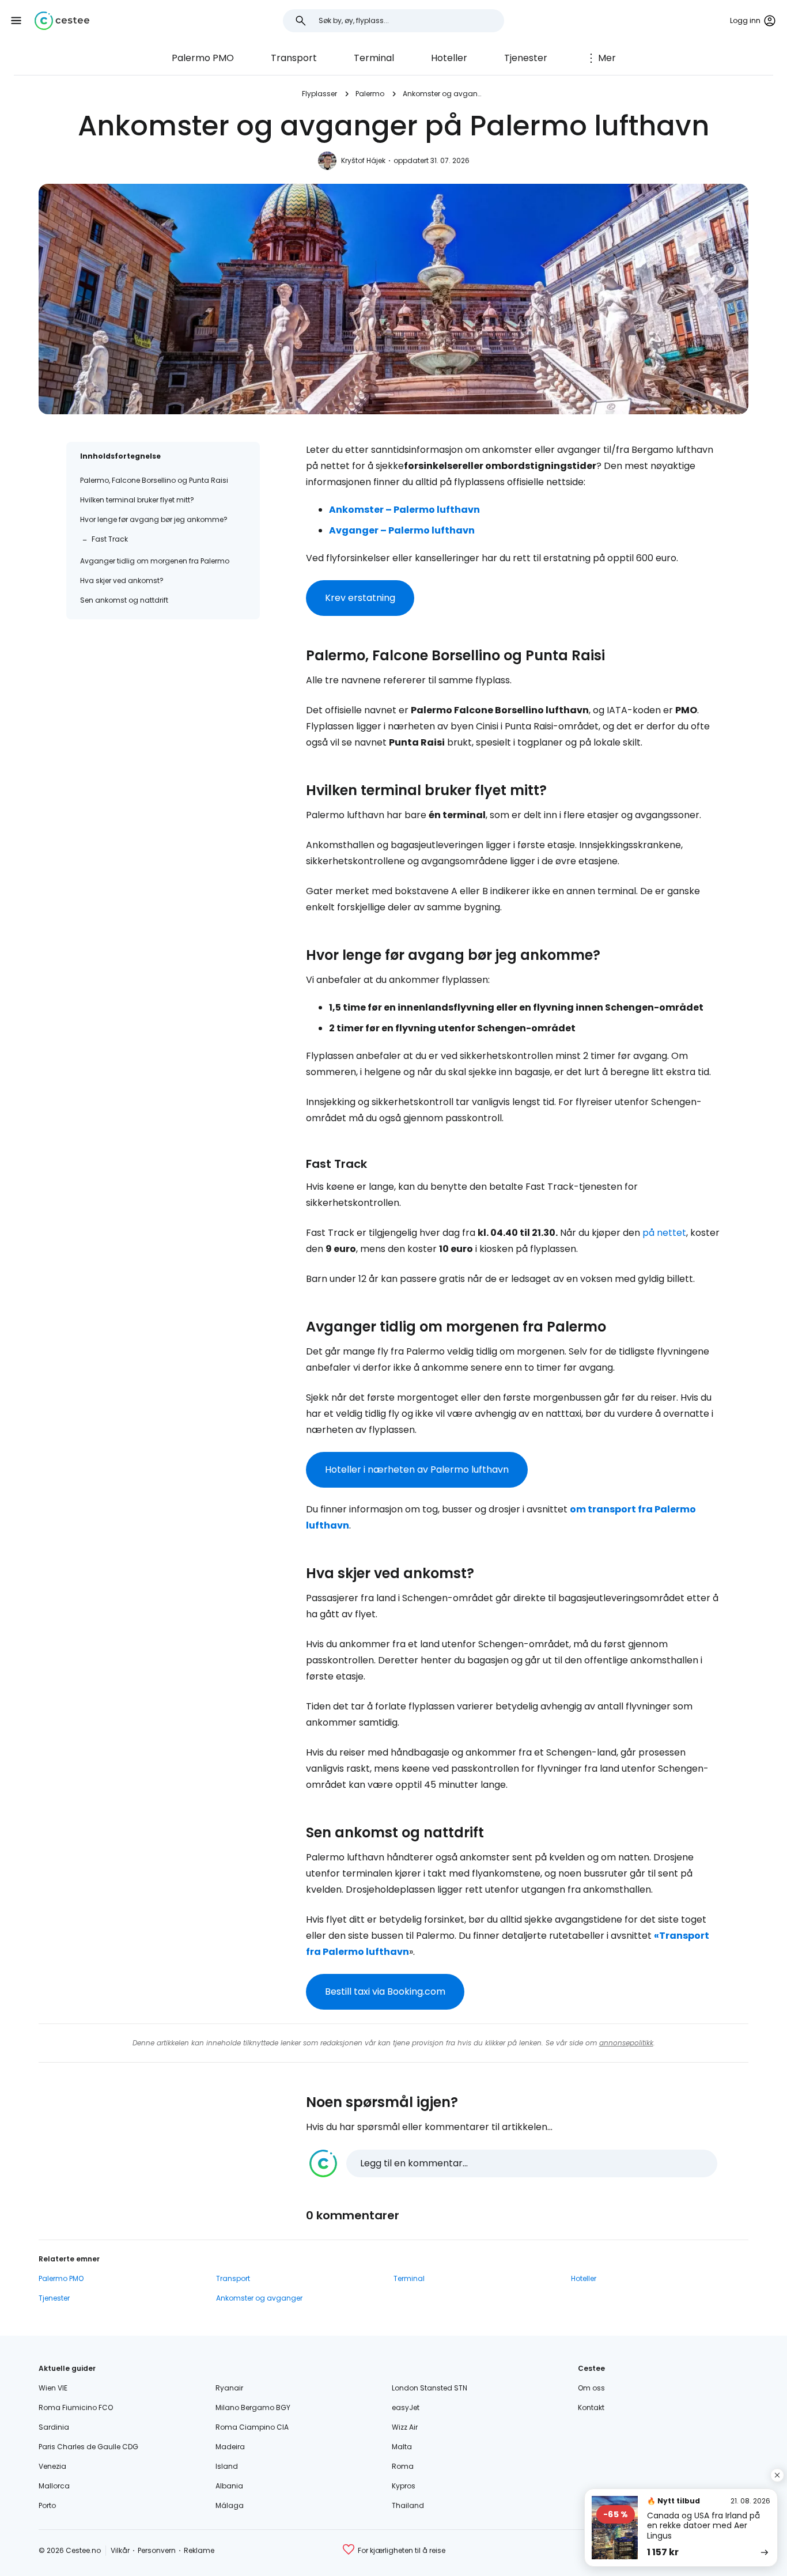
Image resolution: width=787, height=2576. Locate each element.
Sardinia (54, 2427)
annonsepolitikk (626, 2043)
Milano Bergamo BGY (253, 2407)
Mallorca (54, 2486)
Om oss (591, 2388)
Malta (402, 2447)
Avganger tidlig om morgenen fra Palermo (155, 561)
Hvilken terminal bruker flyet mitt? (137, 500)
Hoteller (449, 58)
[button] (16, 21)
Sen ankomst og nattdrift (124, 600)
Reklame (199, 2550)
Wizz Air (405, 2427)
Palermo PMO (203, 58)
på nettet (664, 1233)
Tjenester (526, 58)
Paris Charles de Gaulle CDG (88, 2447)
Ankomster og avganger (444, 94)
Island (227, 2466)
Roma (403, 2466)
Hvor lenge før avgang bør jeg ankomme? (154, 519)
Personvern (157, 2550)
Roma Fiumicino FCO (76, 2407)
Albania (229, 2486)
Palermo (370, 94)
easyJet (406, 2407)
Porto (47, 2505)
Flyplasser (319, 94)
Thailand (408, 2505)
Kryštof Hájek (363, 160)
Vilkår (120, 2550)
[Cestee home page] (62, 21)
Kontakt (591, 2407)
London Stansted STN (430, 2388)
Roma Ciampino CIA (252, 2427)
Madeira (230, 2447)
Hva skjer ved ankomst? (122, 580)
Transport (294, 58)
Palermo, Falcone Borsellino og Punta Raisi (154, 480)
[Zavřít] (777, 2475)
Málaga (230, 2505)
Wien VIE (53, 2388)
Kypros (404, 2486)
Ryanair (229, 2388)
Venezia (52, 2466)
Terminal (374, 58)
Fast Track (110, 539)
